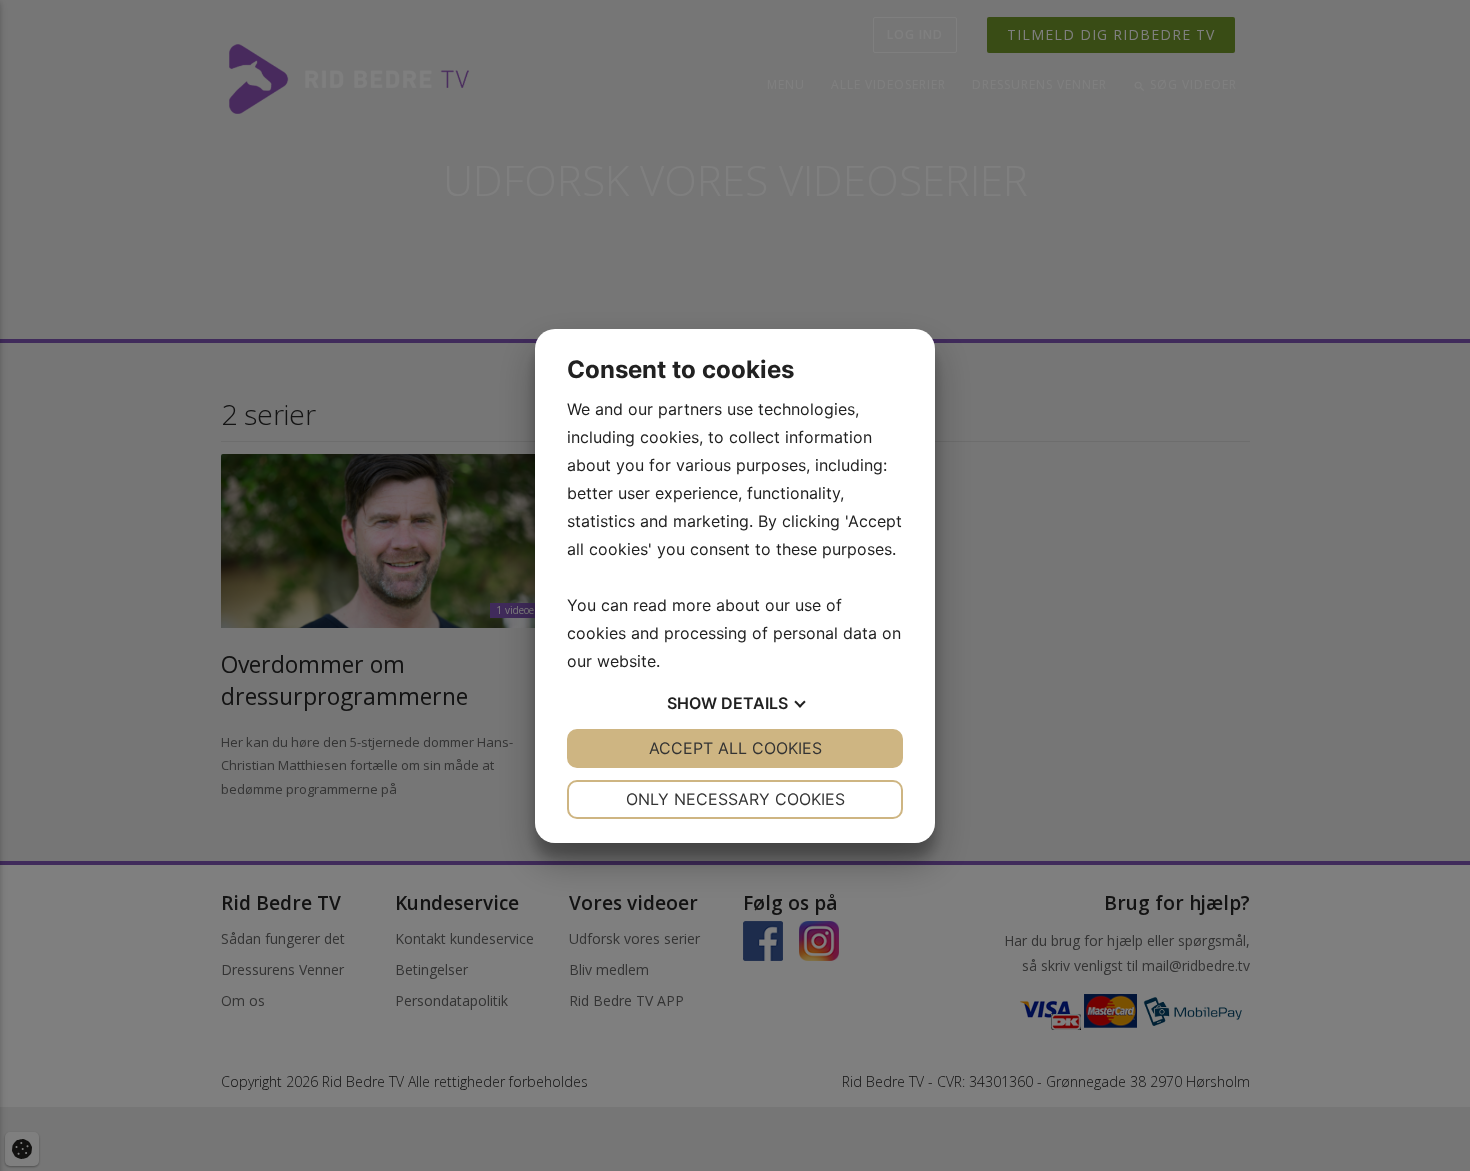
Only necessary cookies (735, 799)
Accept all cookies (735, 748)
